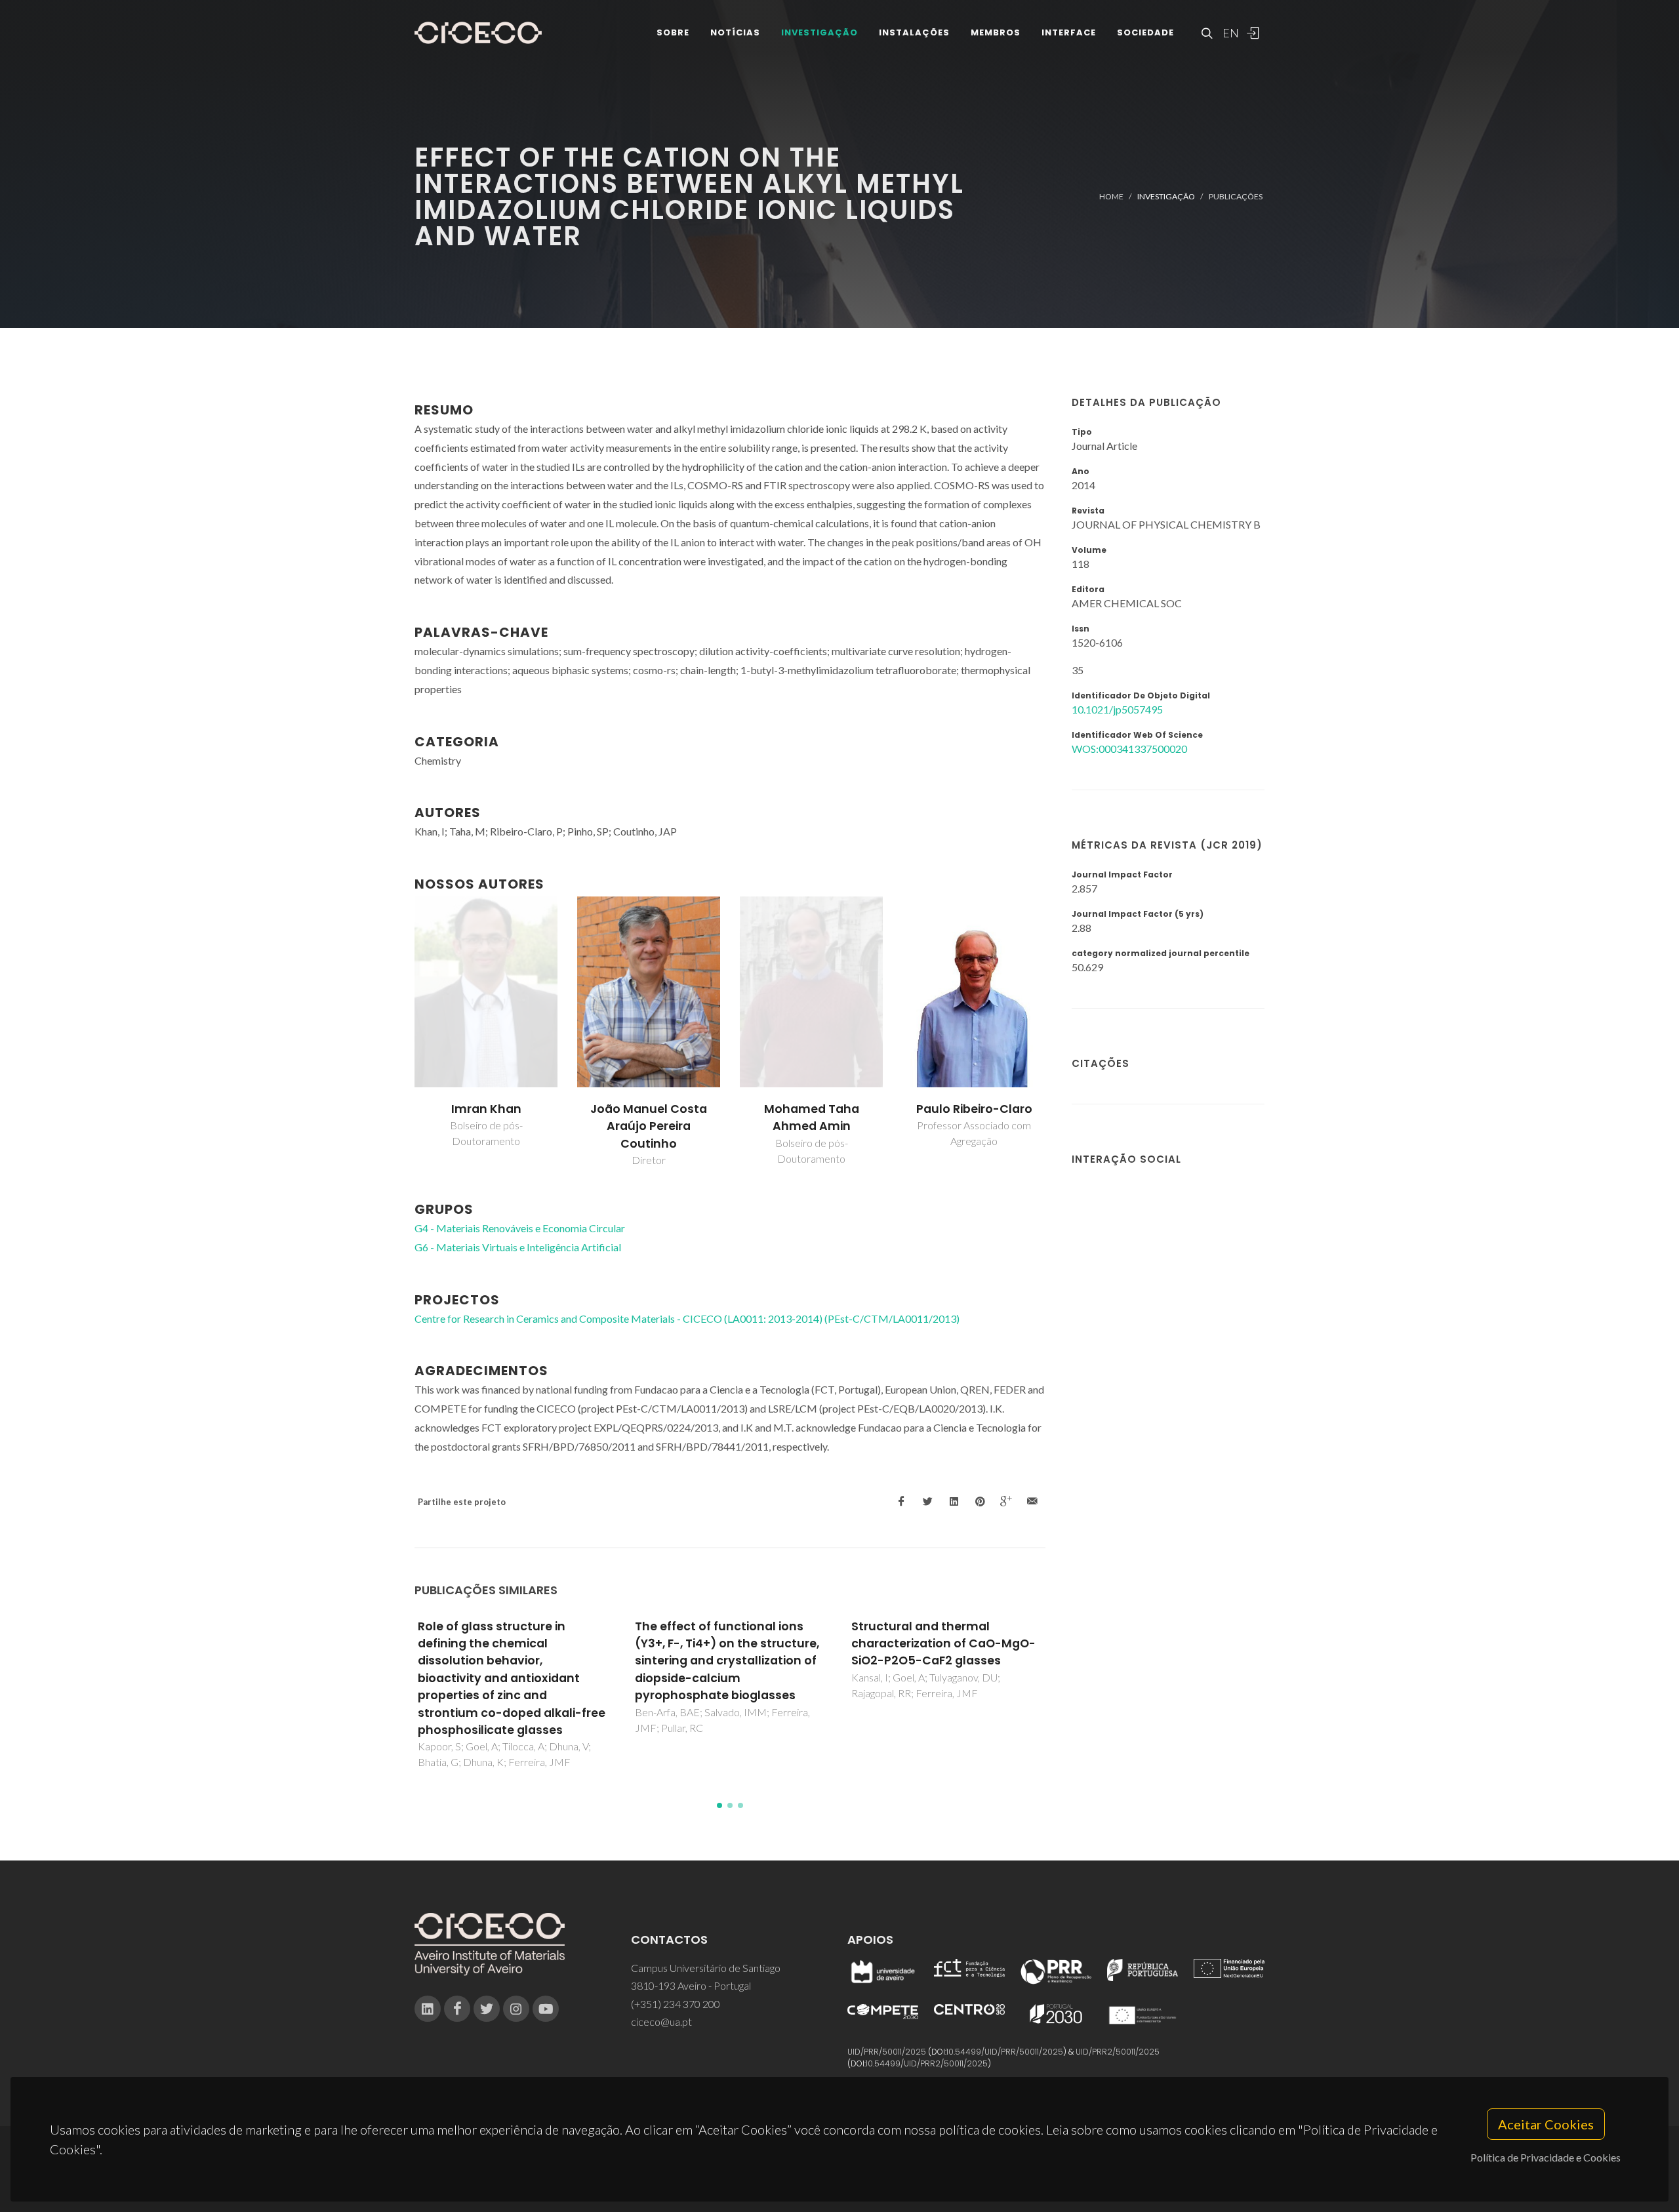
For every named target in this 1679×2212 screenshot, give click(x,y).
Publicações (1236, 196)
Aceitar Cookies (1546, 2124)
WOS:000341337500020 (1129, 749)
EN (1229, 33)
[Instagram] (516, 2009)
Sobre (673, 32)
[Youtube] (546, 2009)
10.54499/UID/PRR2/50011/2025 (927, 2063)
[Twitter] (487, 2009)
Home (1111, 196)
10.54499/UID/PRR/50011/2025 (1005, 2052)
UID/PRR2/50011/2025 (1118, 2052)
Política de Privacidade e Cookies (1546, 2157)
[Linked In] (428, 2009)
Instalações (914, 32)
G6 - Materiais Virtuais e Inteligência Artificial (518, 1247)
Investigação (819, 32)
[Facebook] (457, 2009)
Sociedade (1145, 32)
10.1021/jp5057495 (1117, 709)
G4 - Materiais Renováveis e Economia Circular (520, 1228)
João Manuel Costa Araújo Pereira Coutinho (649, 1126)
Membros (996, 32)
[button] (719, 1805)
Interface (1069, 32)
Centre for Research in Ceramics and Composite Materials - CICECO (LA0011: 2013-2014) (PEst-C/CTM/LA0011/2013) (687, 1318)
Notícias (735, 32)
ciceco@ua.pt (661, 2021)
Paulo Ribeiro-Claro (974, 1109)
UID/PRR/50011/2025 (887, 2052)
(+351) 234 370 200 (676, 2004)
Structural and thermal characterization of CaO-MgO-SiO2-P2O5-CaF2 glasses (943, 1644)
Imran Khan (486, 1109)
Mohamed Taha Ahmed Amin (812, 1117)
